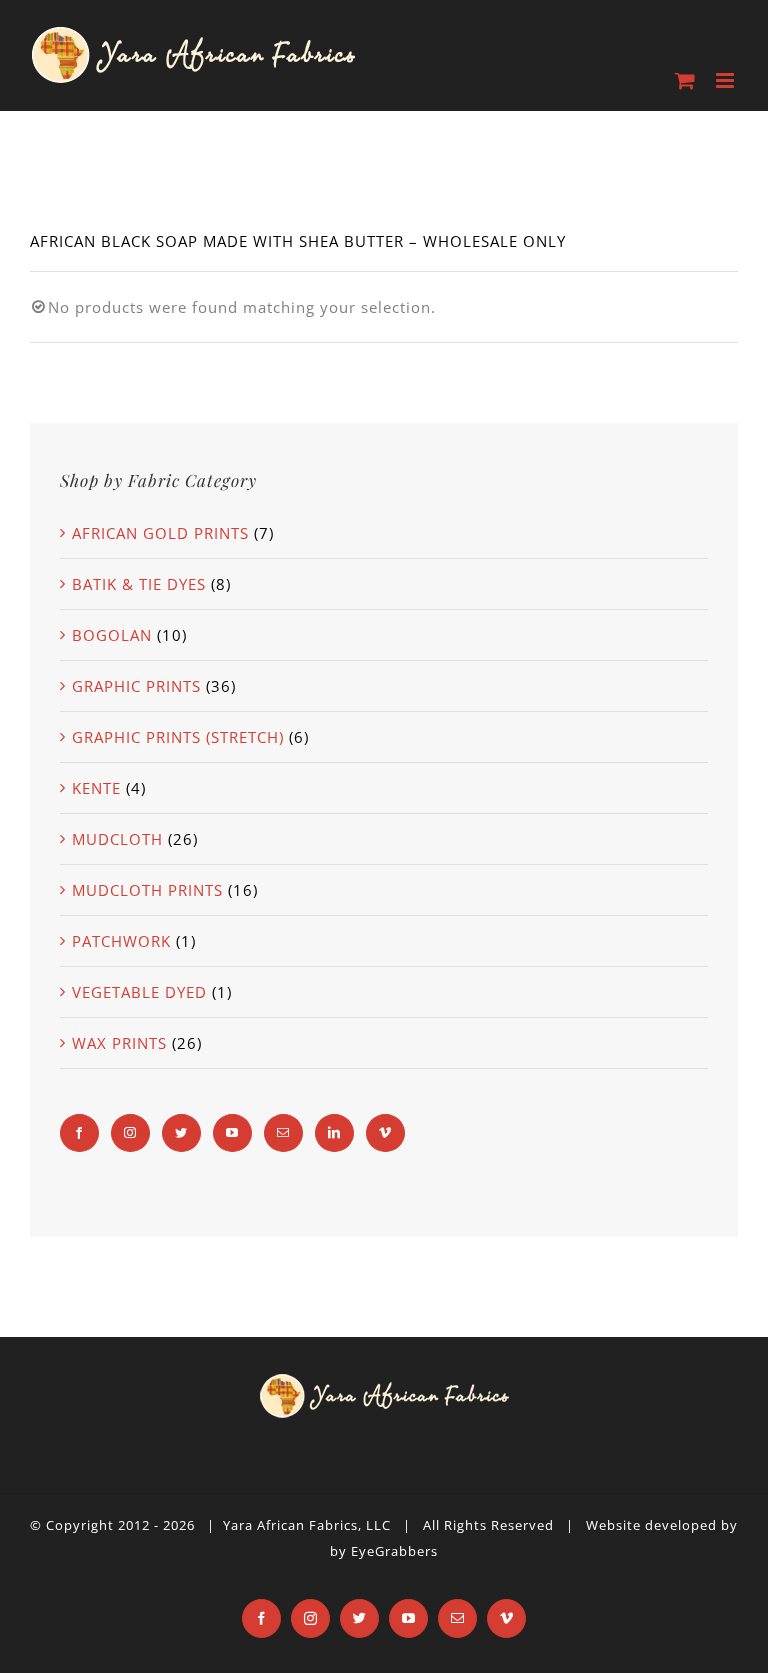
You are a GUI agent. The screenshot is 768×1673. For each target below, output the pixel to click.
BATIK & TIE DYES (139, 584)
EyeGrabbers (394, 1551)
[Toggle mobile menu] (727, 80)
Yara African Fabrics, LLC (307, 1525)
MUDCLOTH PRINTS (147, 890)
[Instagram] (130, 1133)
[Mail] (283, 1133)
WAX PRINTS (119, 1043)
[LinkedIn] (334, 1133)
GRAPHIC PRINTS (136, 686)
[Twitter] (181, 1133)
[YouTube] (232, 1133)
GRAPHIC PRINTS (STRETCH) (178, 737)
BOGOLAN (112, 635)
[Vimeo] (385, 1133)
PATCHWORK (121, 941)
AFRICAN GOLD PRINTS (160, 533)
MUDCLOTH (117, 839)
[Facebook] (79, 1133)
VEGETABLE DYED (139, 992)
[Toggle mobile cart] (685, 80)
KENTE (96, 788)
